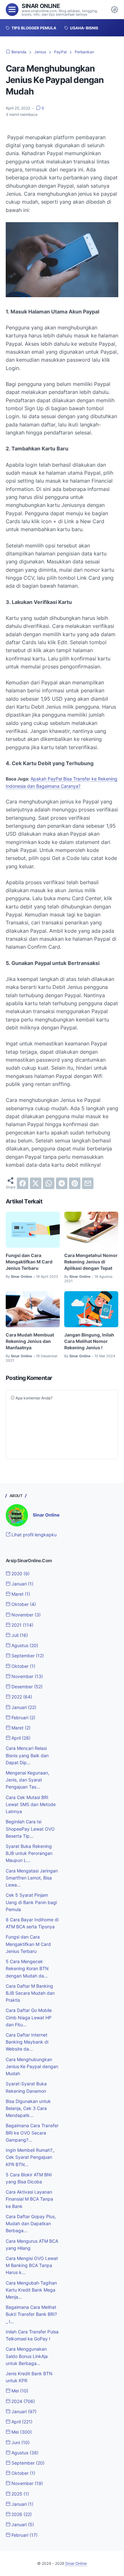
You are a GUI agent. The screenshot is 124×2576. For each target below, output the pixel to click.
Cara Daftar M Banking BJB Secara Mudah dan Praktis (30, 1993)
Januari (22, 1584)
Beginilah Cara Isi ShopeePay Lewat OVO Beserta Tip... (30, 1829)
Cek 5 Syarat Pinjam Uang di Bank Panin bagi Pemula (31, 1902)
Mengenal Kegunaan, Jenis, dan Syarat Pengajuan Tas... (28, 1780)
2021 (22, 1625)
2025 (20, 2494)
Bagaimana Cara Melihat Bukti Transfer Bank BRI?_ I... (31, 2314)
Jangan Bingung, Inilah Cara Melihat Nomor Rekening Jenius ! (89, 1341)
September (27, 1656)
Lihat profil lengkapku (33, 1535)
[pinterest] (75, 1183)
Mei (19, 2391)
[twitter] (36, 1183)
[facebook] (23, 1183)
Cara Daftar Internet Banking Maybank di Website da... (27, 2042)
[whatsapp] (49, 1183)
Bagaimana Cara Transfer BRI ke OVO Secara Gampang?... (32, 2132)
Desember (26, 1687)
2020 (20, 1574)
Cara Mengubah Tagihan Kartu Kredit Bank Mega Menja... (31, 2290)
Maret (20, 1594)
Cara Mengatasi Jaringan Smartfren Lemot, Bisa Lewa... (32, 1878)
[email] (88, 1183)
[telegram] (62, 1183)
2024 (23, 2401)
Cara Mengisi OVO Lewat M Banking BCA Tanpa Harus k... (32, 2265)
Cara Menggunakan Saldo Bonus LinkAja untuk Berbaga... (27, 2356)
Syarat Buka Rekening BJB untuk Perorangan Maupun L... (29, 1853)
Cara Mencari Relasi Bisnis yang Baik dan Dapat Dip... (27, 1755)
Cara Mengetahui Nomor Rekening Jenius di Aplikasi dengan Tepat (91, 1262)
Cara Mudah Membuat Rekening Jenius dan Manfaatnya (30, 1341)
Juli (19, 1635)
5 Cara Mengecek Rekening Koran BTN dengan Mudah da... (27, 1968)
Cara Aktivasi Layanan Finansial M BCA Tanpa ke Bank (29, 2199)
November (25, 1615)
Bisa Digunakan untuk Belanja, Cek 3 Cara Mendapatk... (28, 2108)
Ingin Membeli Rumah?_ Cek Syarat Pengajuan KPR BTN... (30, 2157)
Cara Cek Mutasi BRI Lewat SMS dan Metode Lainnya (31, 1804)
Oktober (23, 1604)
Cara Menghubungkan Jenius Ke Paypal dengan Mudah (32, 2066)
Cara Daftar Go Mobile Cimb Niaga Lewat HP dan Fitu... (29, 2017)
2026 (21, 2514)
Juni (20, 2442)
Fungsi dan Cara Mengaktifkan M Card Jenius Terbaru (29, 1262)
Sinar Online (41, 6)
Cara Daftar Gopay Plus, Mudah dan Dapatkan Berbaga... (31, 2223)
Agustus (24, 1645)
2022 (21, 1697)
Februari (23, 1717)
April (20, 1738)
